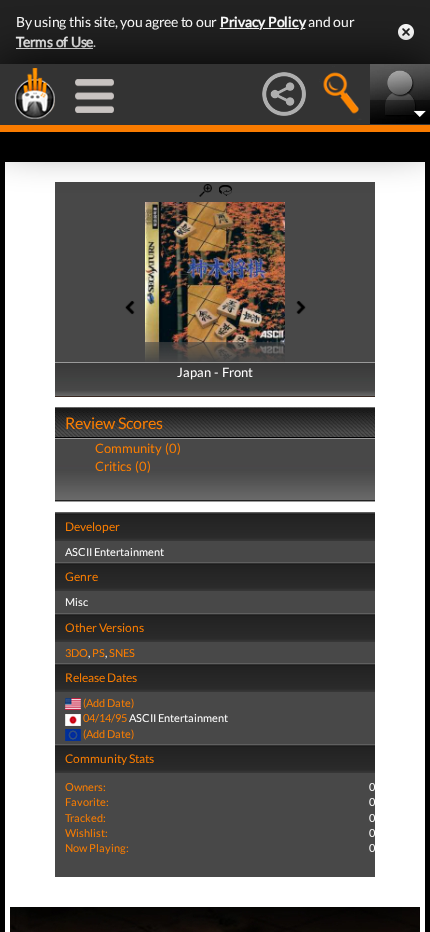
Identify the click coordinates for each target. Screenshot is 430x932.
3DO (76, 652)
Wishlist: (86, 832)
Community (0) (138, 448)
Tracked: (85, 817)
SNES (122, 652)
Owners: (85, 786)
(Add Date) (108, 702)
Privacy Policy (263, 21)
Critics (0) (123, 466)
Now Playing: (97, 847)
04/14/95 (105, 717)
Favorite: (87, 801)
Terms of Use (54, 41)
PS (98, 652)
